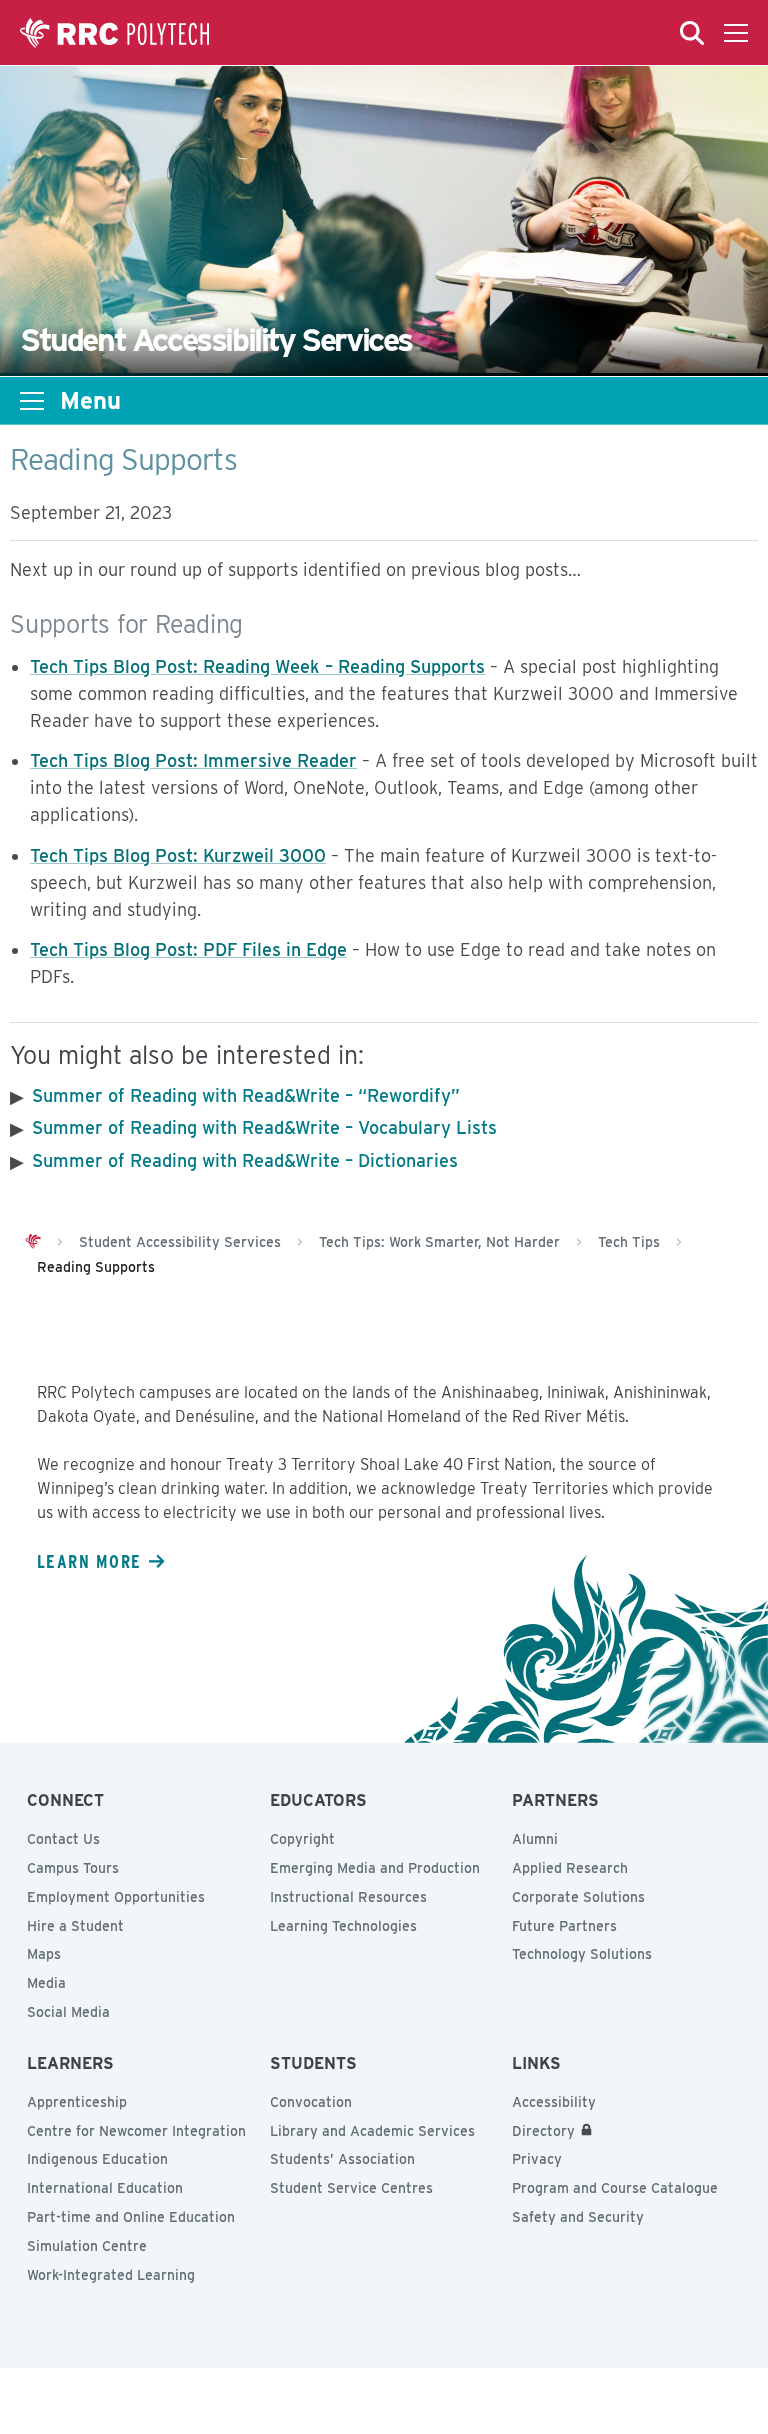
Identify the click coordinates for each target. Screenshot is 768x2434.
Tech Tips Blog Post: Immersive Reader (193, 760)
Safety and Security (578, 2217)
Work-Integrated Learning (111, 2275)
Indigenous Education (97, 2159)
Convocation (311, 2102)
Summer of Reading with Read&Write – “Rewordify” (246, 1095)
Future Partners (564, 1926)
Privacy (537, 2159)
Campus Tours (73, 1868)
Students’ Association (342, 2159)
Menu (90, 401)
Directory (543, 2131)
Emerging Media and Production (375, 1868)
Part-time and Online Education (131, 2217)
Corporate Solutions (578, 1897)
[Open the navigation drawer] (736, 33)
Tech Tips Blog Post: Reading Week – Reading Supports (257, 666)
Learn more (89, 1561)
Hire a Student (75, 1926)
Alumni (535, 1839)
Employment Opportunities (116, 1897)
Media (46, 1983)
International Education (105, 2188)
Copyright (302, 1839)
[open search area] (692, 33)
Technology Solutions (582, 1954)
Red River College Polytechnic (115, 33)
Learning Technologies (343, 1926)
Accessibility (554, 2102)
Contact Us (63, 1839)
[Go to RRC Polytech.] (33, 1242)
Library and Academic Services (372, 2131)
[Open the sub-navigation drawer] (32, 401)
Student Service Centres (351, 2188)
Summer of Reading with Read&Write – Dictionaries (245, 1160)
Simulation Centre (87, 2246)
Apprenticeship (77, 2102)
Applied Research (570, 1868)
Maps (44, 1954)
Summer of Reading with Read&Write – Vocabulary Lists (264, 1127)
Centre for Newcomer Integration (136, 2131)
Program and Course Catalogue (615, 2188)
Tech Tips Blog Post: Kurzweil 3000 (178, 855)
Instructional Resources (348, 1897)
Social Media (68, 2012)
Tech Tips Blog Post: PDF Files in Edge (188, 949)
